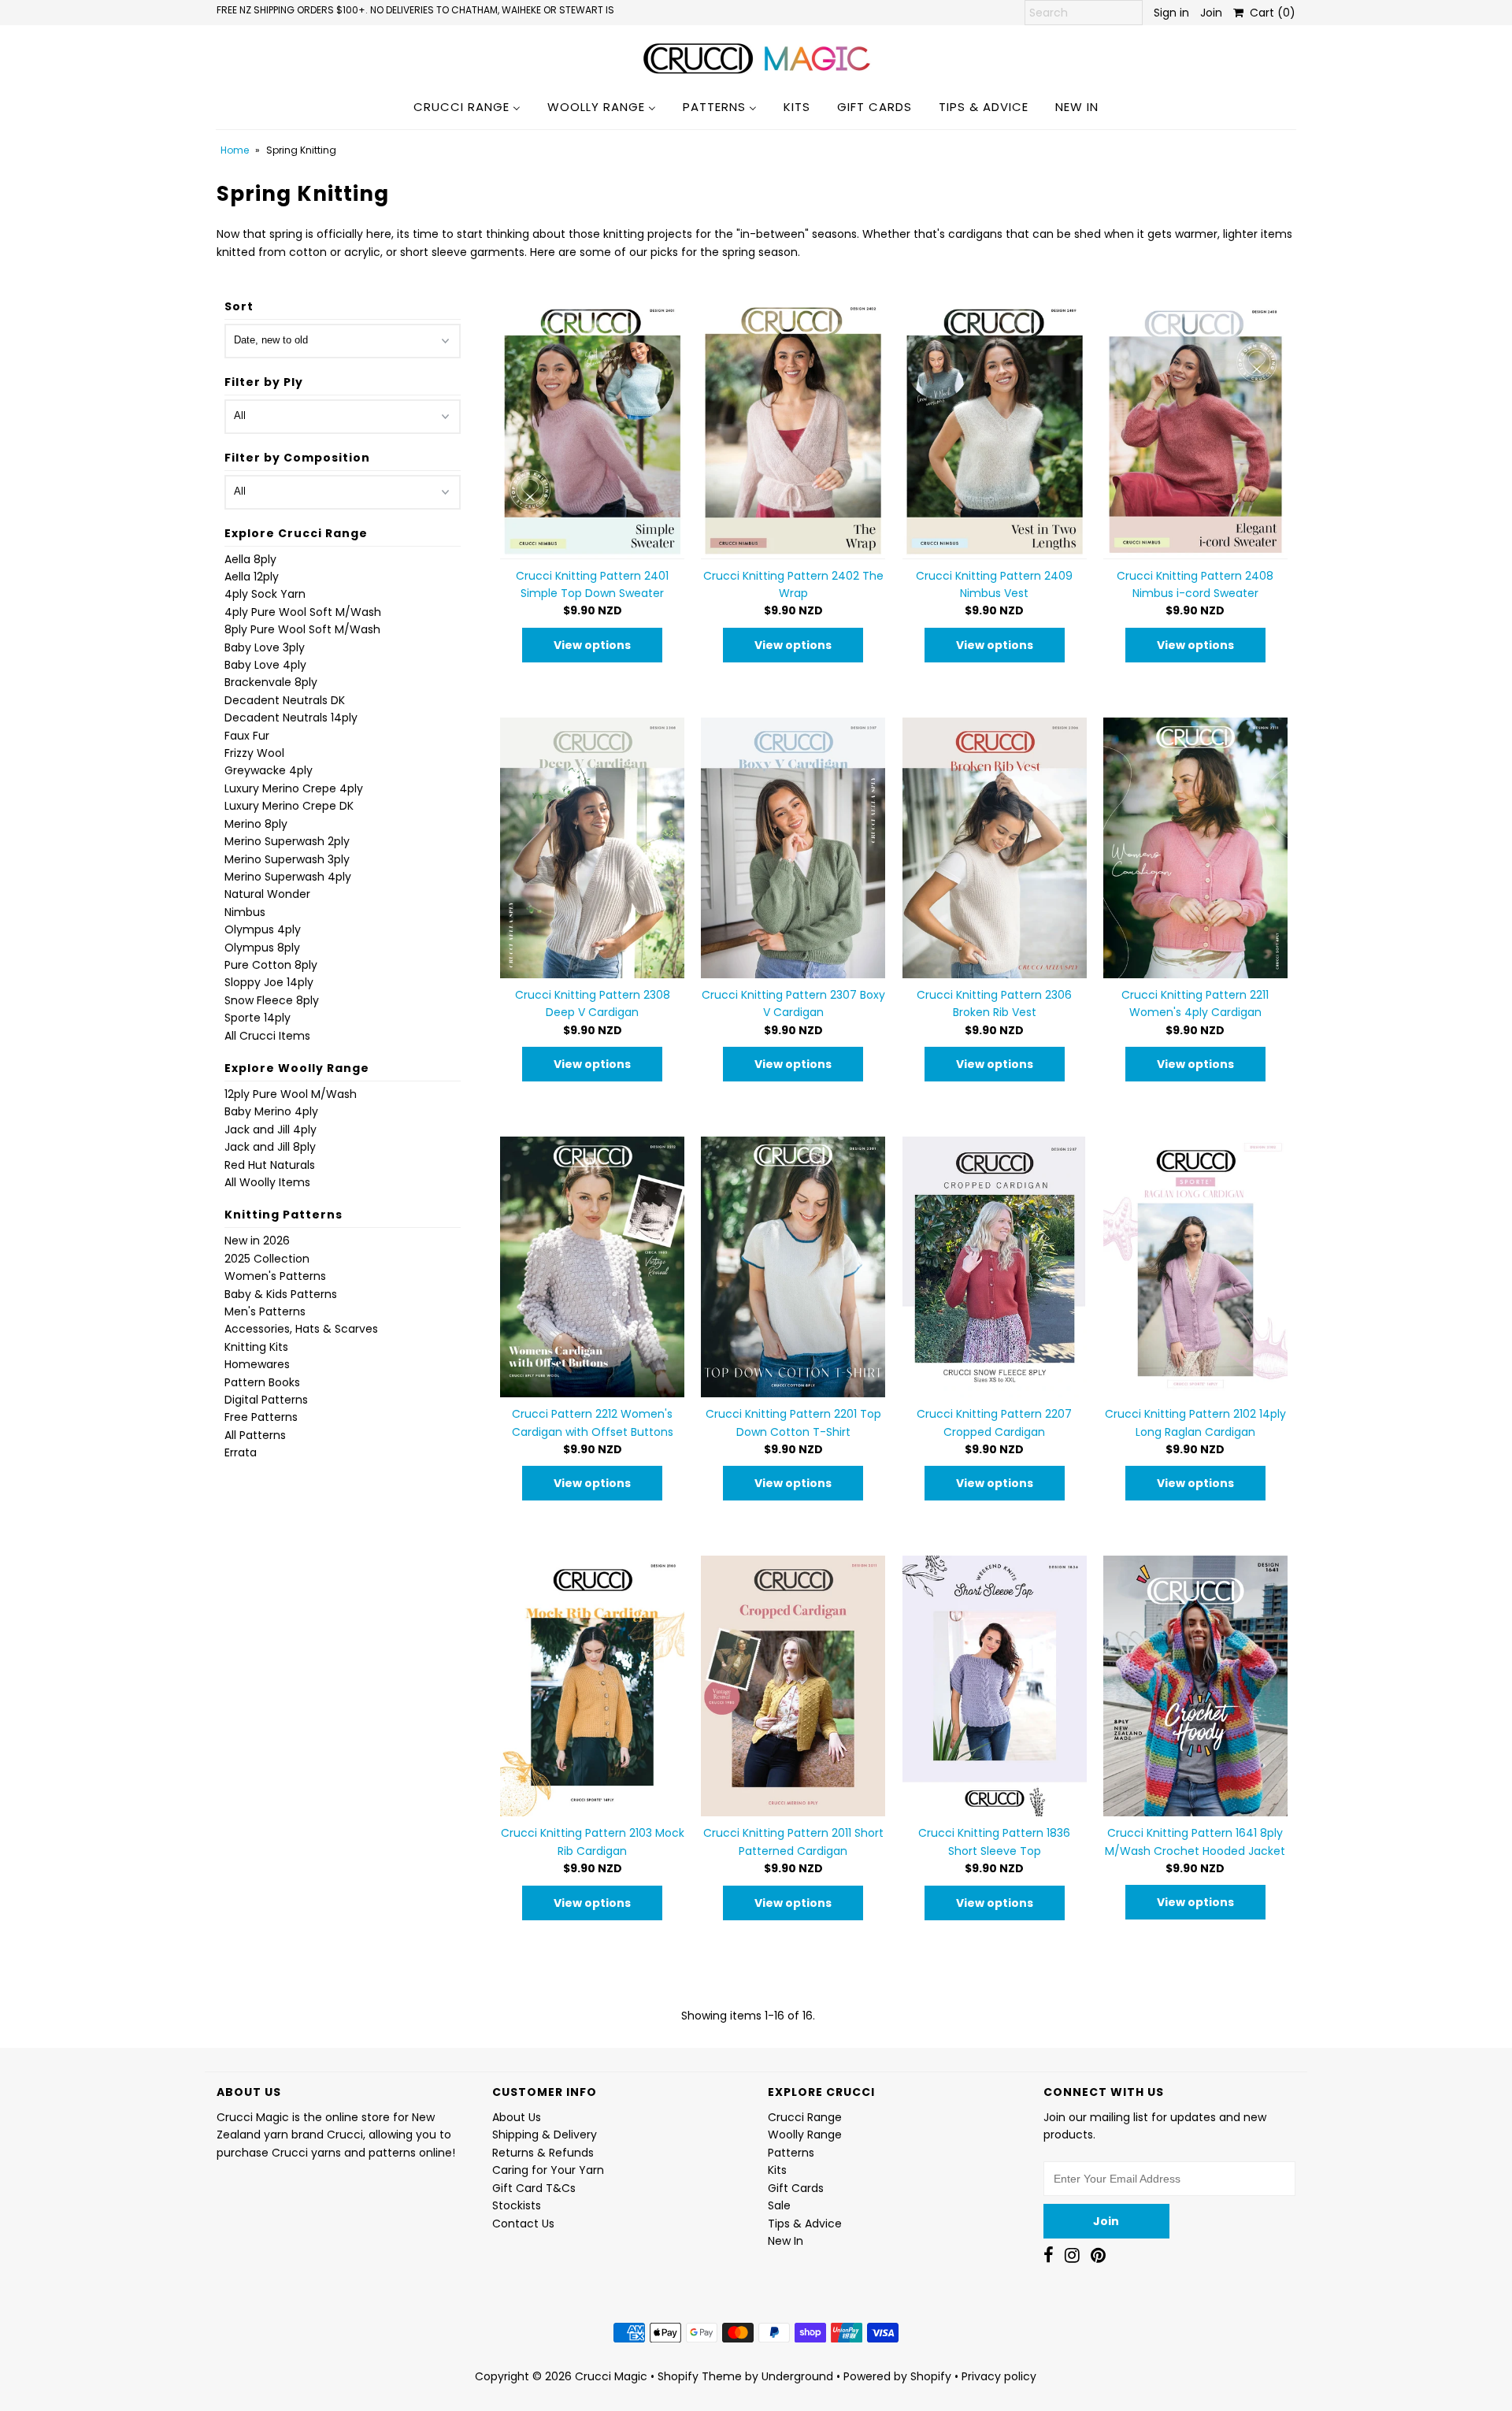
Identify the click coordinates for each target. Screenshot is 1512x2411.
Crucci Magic (611, 2376)
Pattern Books (262, 1382)
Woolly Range (805, 2135)
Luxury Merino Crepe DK (289, 806)
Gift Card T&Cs (534, 2188)
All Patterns (255, 1435)
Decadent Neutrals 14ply (291, 718)
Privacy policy (999, 2376)
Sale (779, 2205)
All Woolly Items (267, 1182)
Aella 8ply (250, 559)
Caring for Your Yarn (548, 2170)
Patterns (791, 2153)
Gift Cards (796, 2188)
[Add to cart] (793, 429)
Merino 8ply (256, 824)
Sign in (1171, 13)
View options (592, 645)
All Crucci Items (267, 1036)
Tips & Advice (805, 2224)
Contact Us (523, 2224)
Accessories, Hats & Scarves (301, 1329)
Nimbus (245, 912)
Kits (777, 2170)
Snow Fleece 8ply (272, 1000)
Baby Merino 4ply (271, 1111)
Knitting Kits (256, 1347)
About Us (517, 2117)
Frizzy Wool (254, 753)
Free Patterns (261, 1417)
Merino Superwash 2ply (287, 841)
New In (786, 2241)
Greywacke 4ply (269, 770)
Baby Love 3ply (265, 647)
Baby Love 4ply (265, 665)
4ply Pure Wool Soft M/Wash (303, 612)
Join (1211, 13)
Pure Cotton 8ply (271, 965)
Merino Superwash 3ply (287, 859)
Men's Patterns (265, 1311)
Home (235, 150)
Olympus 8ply (262, 948)
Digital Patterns (266, 1400)
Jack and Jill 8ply (270, 1147)
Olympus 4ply (263, 929)
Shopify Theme (700, 2376)
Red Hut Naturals (270, 1165)
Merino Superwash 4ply (288, 877)
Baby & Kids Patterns (281, 1294)
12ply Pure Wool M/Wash (291, 1094)
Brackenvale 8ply (271, 682)
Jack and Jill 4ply (271, 1129)
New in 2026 (257, 1241)
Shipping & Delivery (545, 2135)
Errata (241, 1452)
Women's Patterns (275, 1276)
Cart (1269, 13)
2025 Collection (267, 1259)
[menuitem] (467, 106)
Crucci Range (805, 2117)
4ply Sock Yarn (265, 594)
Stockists (517, 2205)
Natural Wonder (267, 894)
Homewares (257, 1364)
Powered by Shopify (897, 2376)
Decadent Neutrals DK (285, 700)
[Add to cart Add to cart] (592, 429)
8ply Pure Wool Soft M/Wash (302, 629)
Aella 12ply (252, 577)
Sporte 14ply (258, 1018)
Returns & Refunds (543, 2153)
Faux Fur (247, 736)
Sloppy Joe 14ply (269, 982)
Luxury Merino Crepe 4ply (294, 788)
